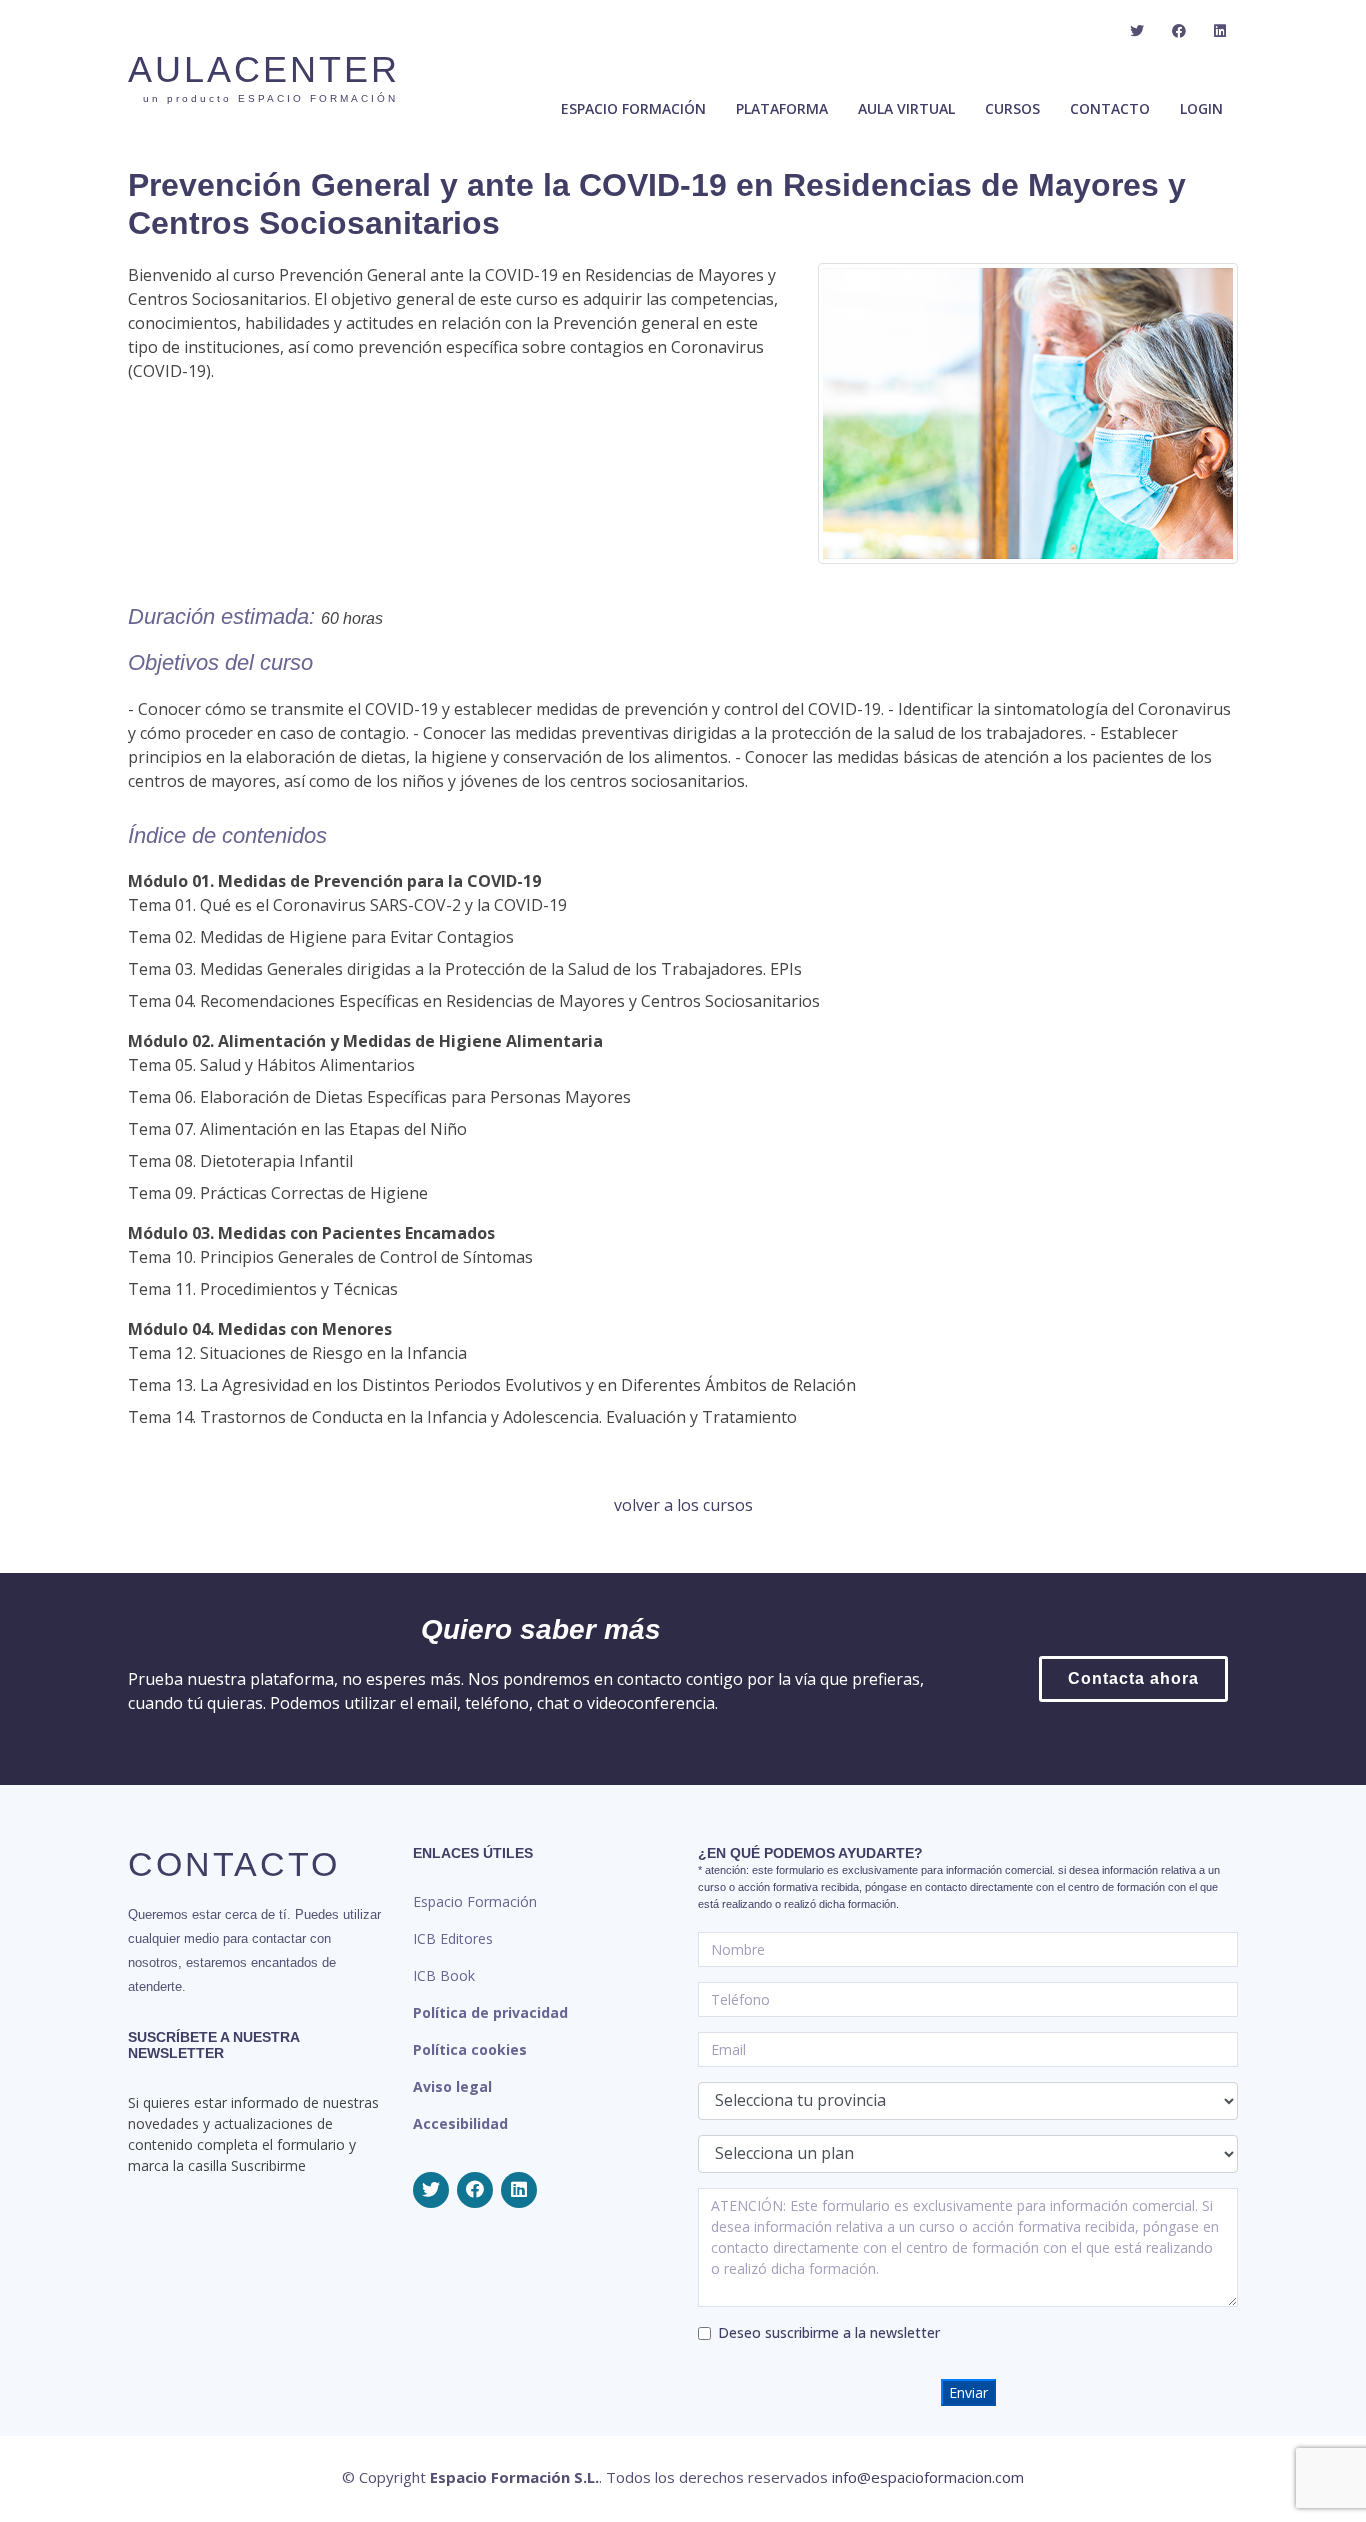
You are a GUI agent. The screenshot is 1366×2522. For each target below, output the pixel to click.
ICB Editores (453, 1938)
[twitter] (1137, 31)
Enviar (968, 2392)
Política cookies (470, 2049)
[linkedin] (1220, 31)
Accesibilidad (460, 2123)
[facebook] (1179, 31)
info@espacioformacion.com (928, 2477)
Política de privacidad (490, 2012)
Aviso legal (452, 2086)
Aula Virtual (906, 108)
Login (1201, 108)
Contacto (1110, 108)
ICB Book (444, 1975)
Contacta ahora (1133, 1678)
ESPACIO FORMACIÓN (633, 108)
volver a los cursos (683, 1505)
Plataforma (782, 108)
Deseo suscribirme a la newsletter (829, 2332)
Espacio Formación (475, 1901)
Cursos (1012, 108)
